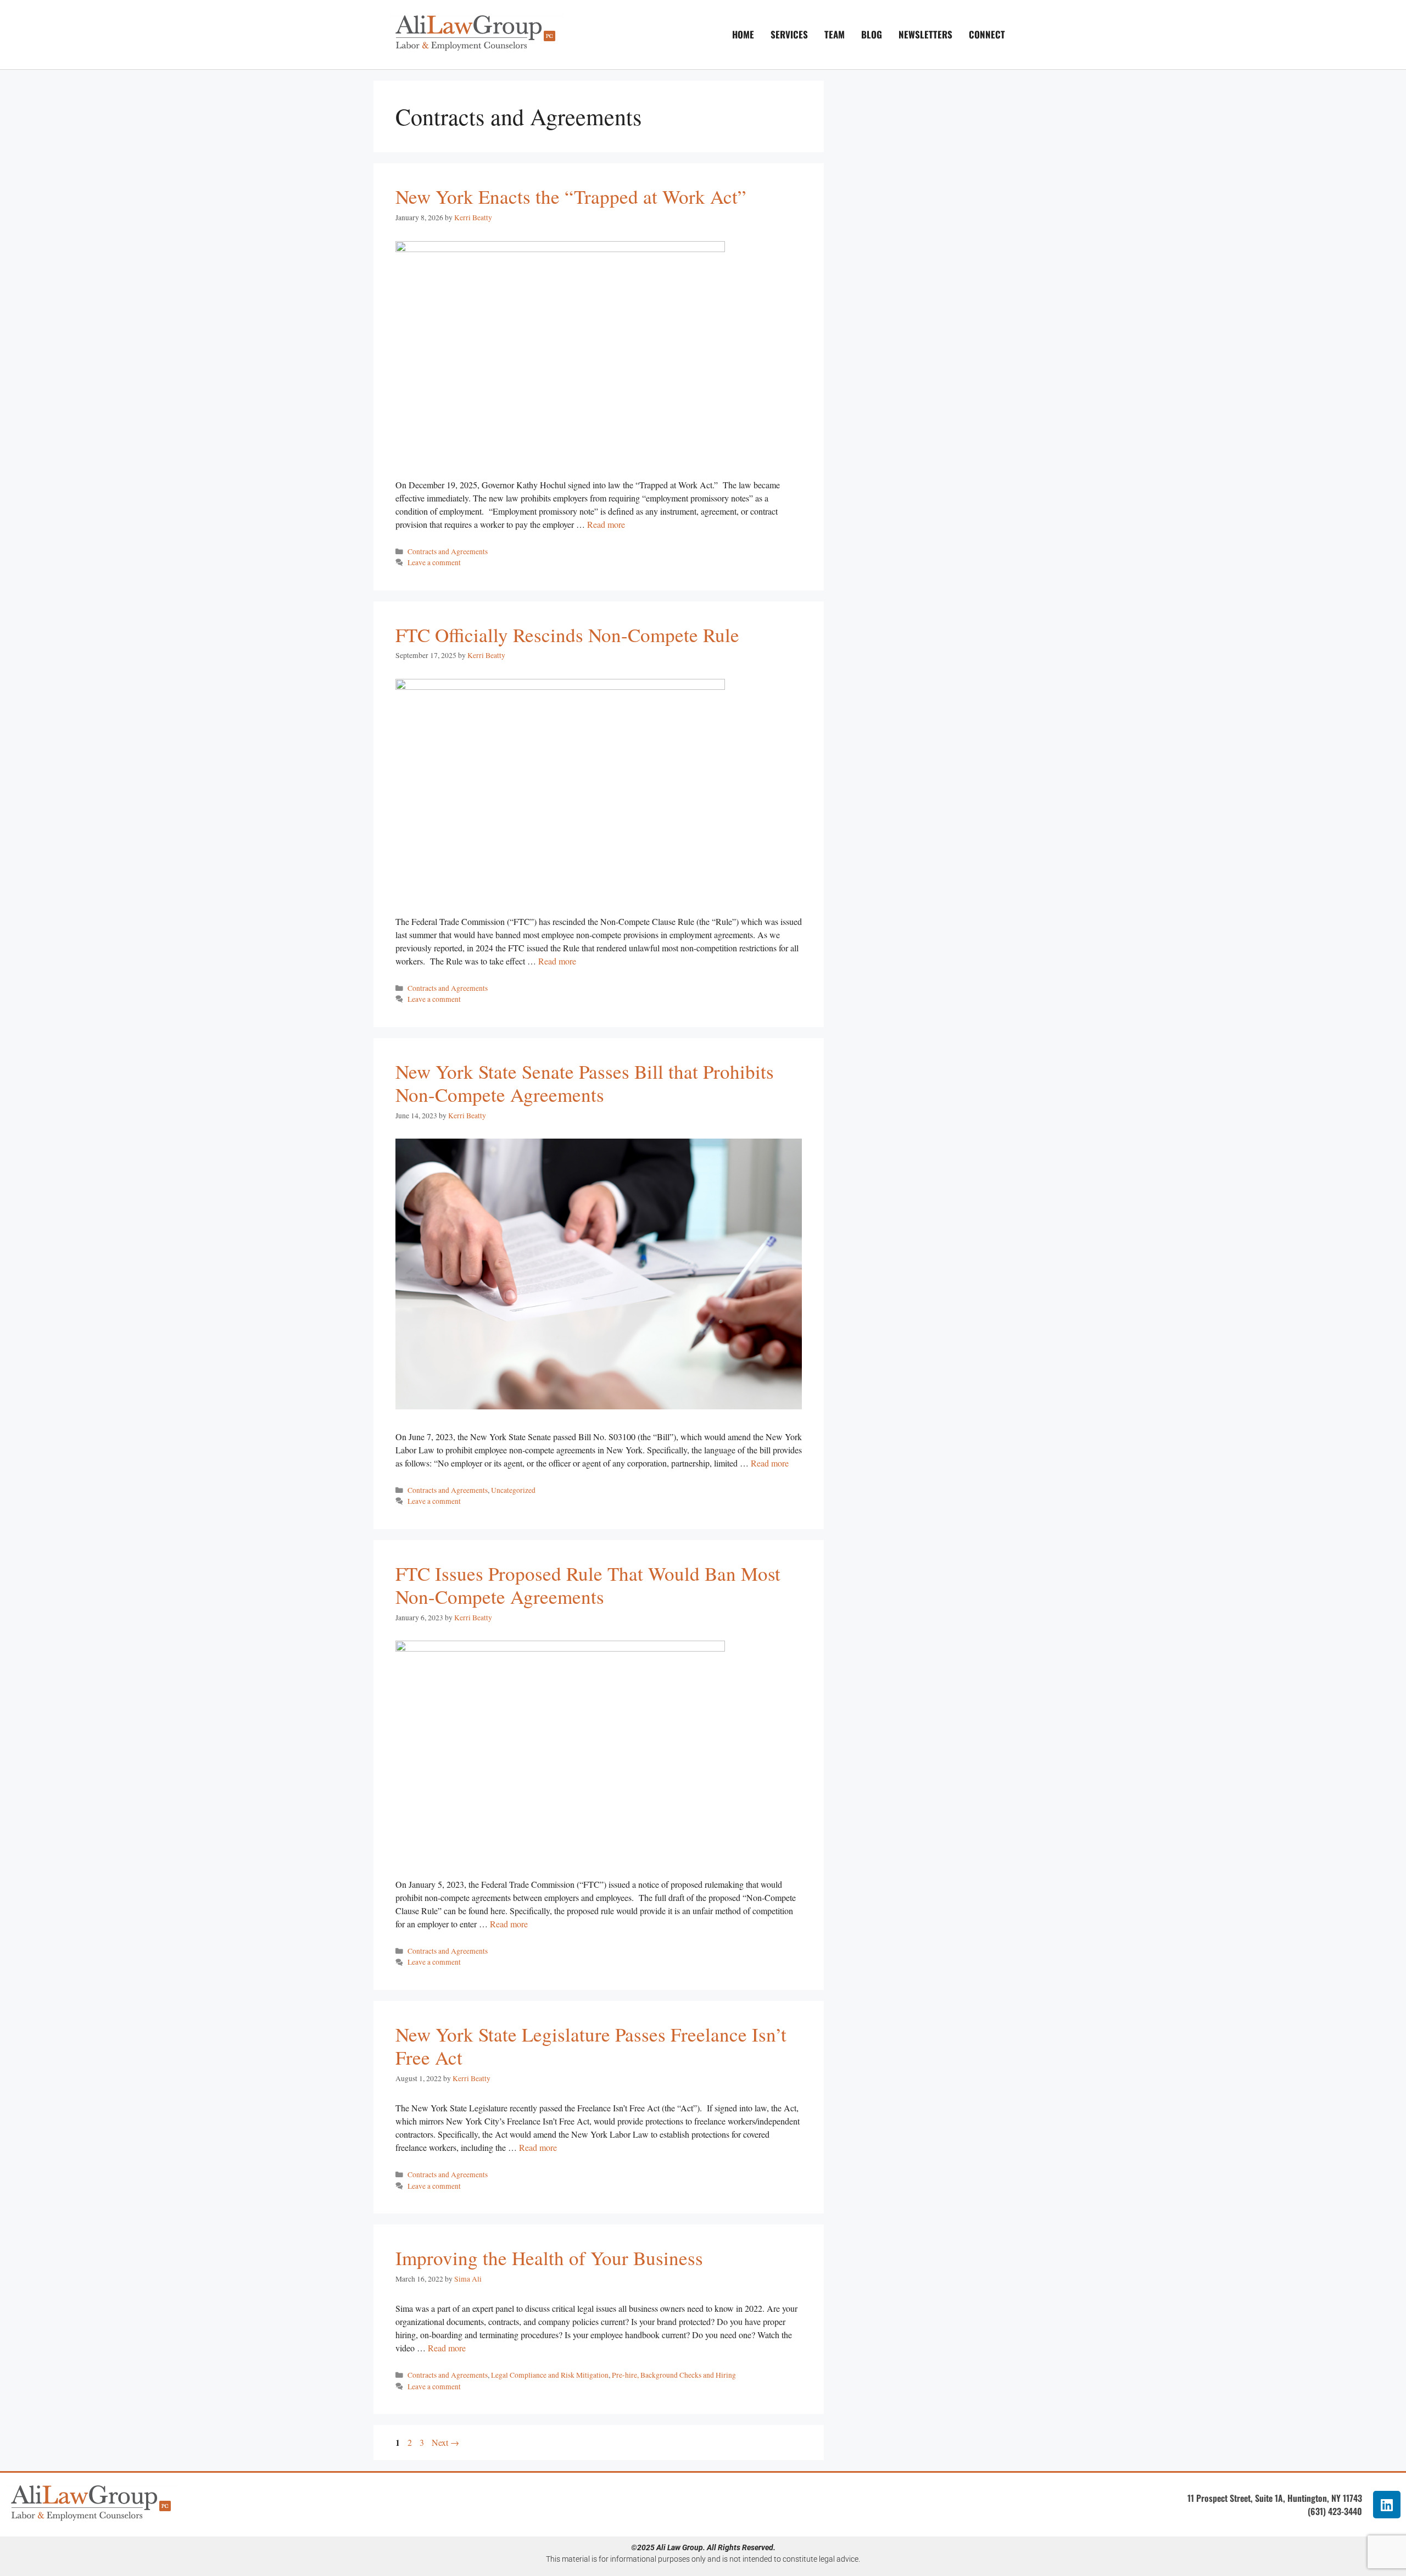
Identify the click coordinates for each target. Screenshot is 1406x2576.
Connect (987, 34)
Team (835, 34)
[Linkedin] (1387, 2505)
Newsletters (925, 34)
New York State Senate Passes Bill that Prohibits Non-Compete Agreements (585, 1083)
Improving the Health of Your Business (549, 2258)
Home (743, 34)
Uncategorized (513, 1490)
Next (445, 2442)
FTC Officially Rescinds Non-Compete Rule (567, 635)
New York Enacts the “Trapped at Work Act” (571, 196)
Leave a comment (434, 562)
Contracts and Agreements (448, 551)
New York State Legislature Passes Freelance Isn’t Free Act (591, 2046)
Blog (872, 34)
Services (789, 34)
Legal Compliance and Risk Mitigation (550, 2375)
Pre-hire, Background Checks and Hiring (674, 2375)
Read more (606, 524)
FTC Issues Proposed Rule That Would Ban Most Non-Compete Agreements (588, 1585)
